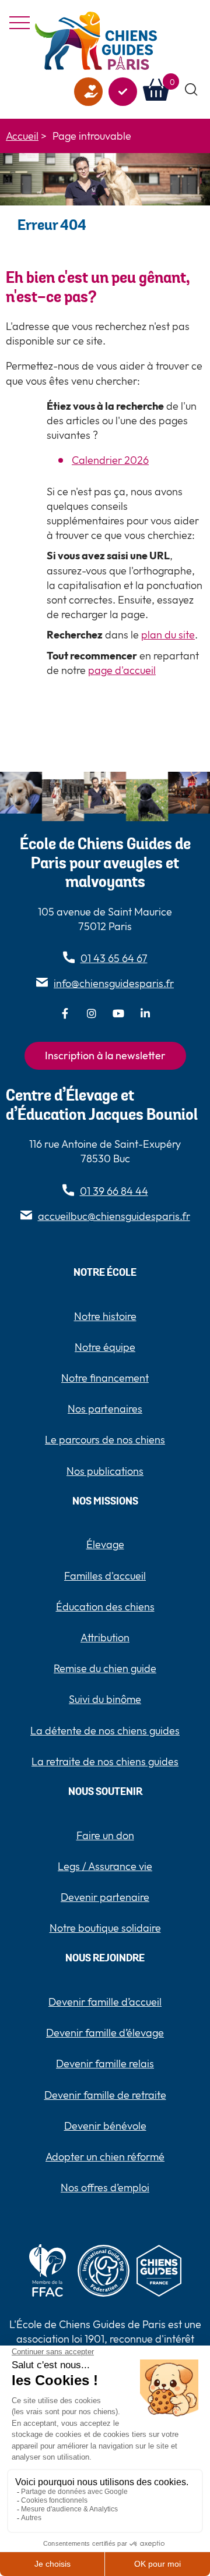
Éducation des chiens (105, 1607)
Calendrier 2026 (110, 460)
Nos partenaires (105, 1409)
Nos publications (105, 1471)
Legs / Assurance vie (105, 1866)
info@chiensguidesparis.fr (114, 983)
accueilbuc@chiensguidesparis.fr (114, 1216)
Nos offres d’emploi (105, 2188)
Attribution (105, 1638)
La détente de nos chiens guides (105, 1731)
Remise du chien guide (105, 1668)
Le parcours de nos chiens (105, 1440)
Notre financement (105, 1378)
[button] (192, 90)
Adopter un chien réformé (105, 2157)
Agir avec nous (123, 92)
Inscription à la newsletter (105, 1055)
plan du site (168, 635)
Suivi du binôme (105, 1699)
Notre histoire (105, 1316)
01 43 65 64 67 (114, 958)
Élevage (105, 1544)
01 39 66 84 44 (114, 1191)
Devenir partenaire (105, 1897)
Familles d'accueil (105, 1576)
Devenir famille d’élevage (105, 2033)
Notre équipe (105, 1347)
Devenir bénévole (105, 2126)
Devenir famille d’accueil (105, 2002)
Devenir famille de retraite (105, 2095)
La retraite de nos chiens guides (105, 1761)
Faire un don (88, 92)
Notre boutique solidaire (105, 1928)
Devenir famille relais (105, 2064)
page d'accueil (122, 670)
